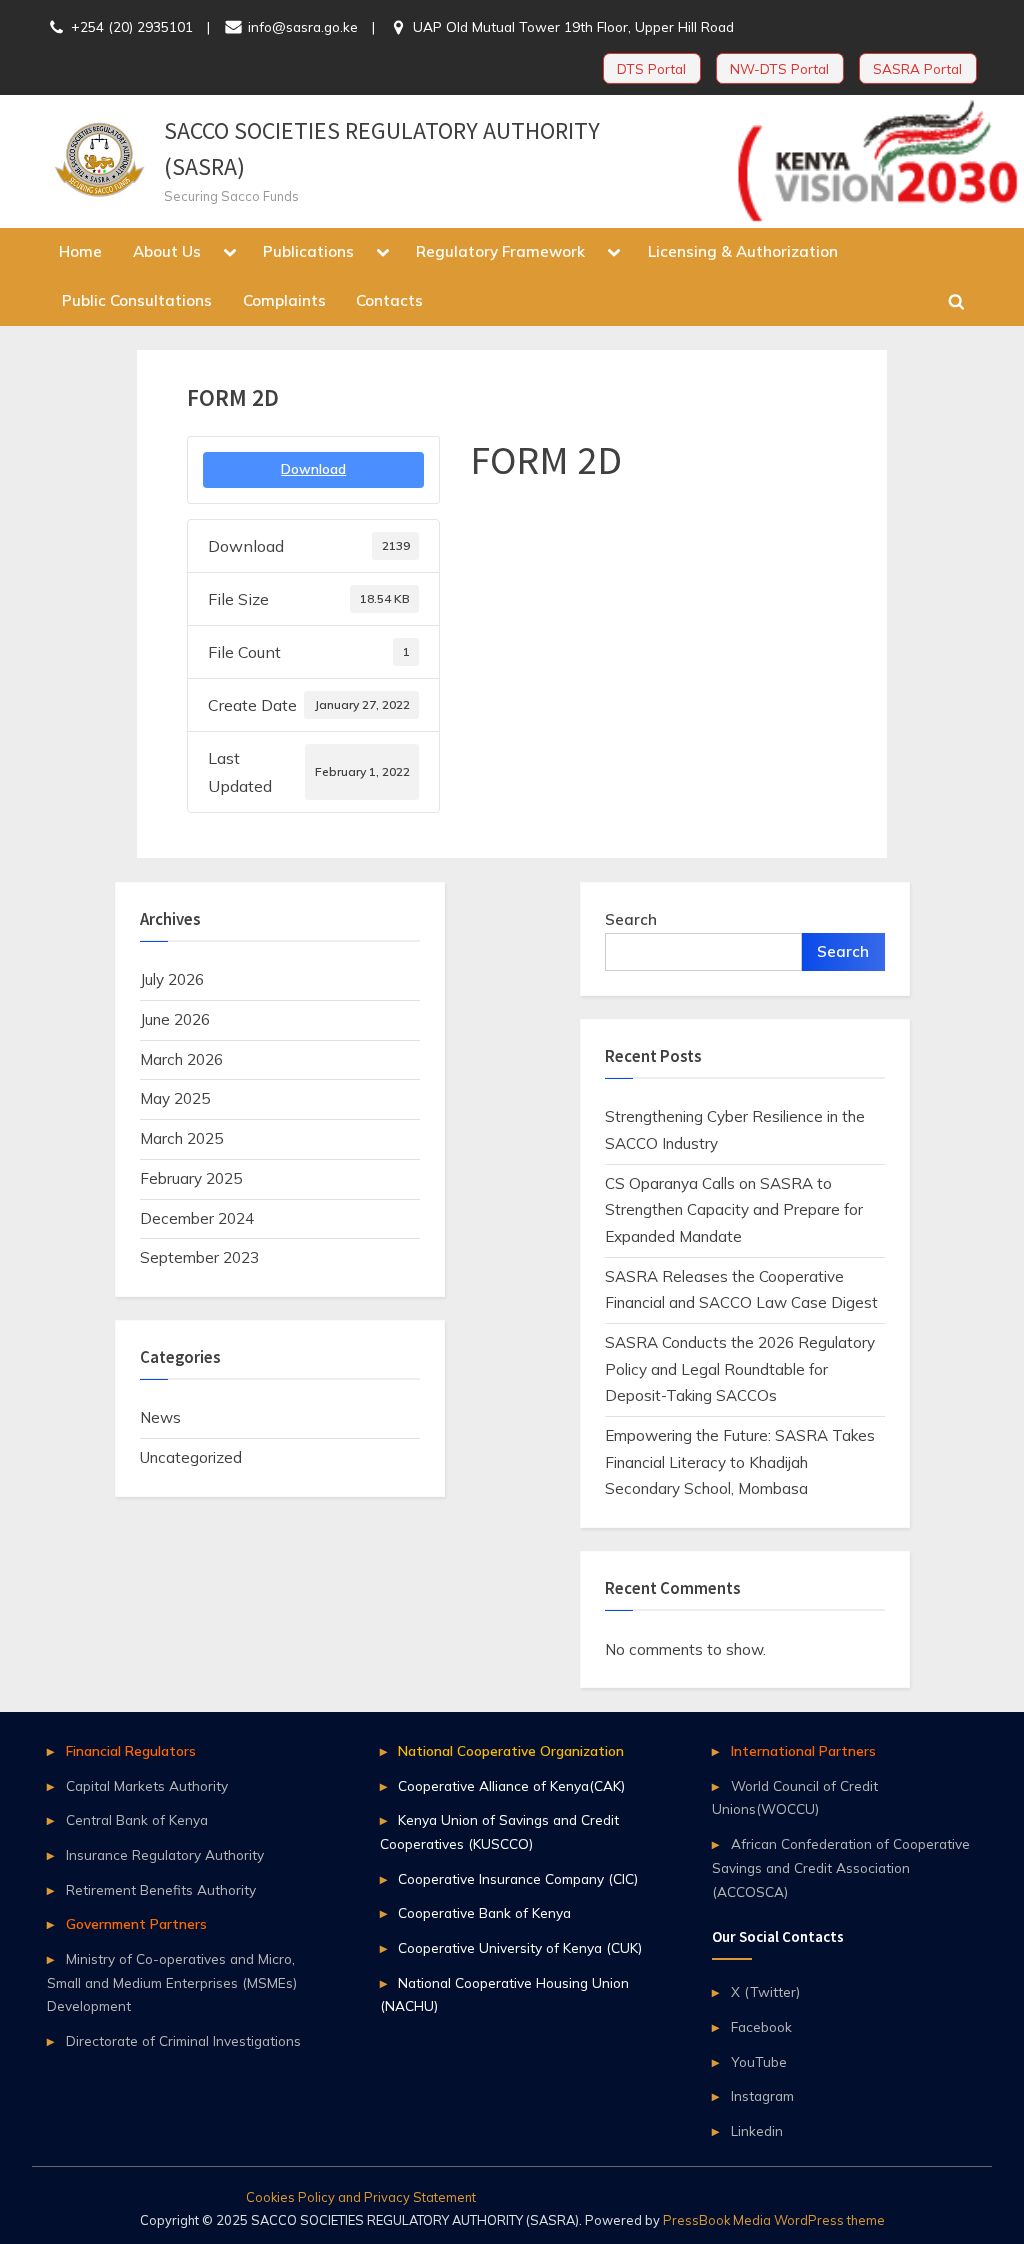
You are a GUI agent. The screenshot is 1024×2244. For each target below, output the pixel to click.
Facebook (761, 2026)
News (160, 1417)
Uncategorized (191, 1457)
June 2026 (175, 1019)
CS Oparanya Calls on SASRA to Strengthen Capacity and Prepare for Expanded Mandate (734, 1210)
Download (313, 469)
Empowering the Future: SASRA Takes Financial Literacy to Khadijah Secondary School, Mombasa (740, 1462)
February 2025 (191, 1178)
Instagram (762, 2095)
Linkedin (757, 2130)
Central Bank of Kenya (137, 1819)
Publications (308, 251)
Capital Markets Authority (147, 1785)
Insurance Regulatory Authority (165, 1854)
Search (631, 919)
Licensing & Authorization (743, 251)
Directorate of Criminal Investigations (183, 2040)
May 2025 (175, 1098)
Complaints (284, 300)
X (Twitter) (765, 1991)
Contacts (389, 300)
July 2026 (172, 979)
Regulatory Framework (500, 251)
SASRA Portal (917, 68)
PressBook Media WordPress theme (774, 2220)
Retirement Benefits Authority (161, 1889)
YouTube (759, 2061)
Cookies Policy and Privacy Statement (361, 2197)
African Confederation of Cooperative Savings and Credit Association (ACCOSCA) (841, 1867)
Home (80, 251)
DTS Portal (651, 68)
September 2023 (199, 1257)
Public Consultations (137, 300)
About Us (167, 251)
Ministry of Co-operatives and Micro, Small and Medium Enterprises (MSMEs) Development (172, 1982)
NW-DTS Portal (779, 68)
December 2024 (197, 1218)
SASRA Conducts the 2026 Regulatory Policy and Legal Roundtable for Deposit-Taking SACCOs (740, 1369)
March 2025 (181, 1138)
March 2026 (181, 1059)
